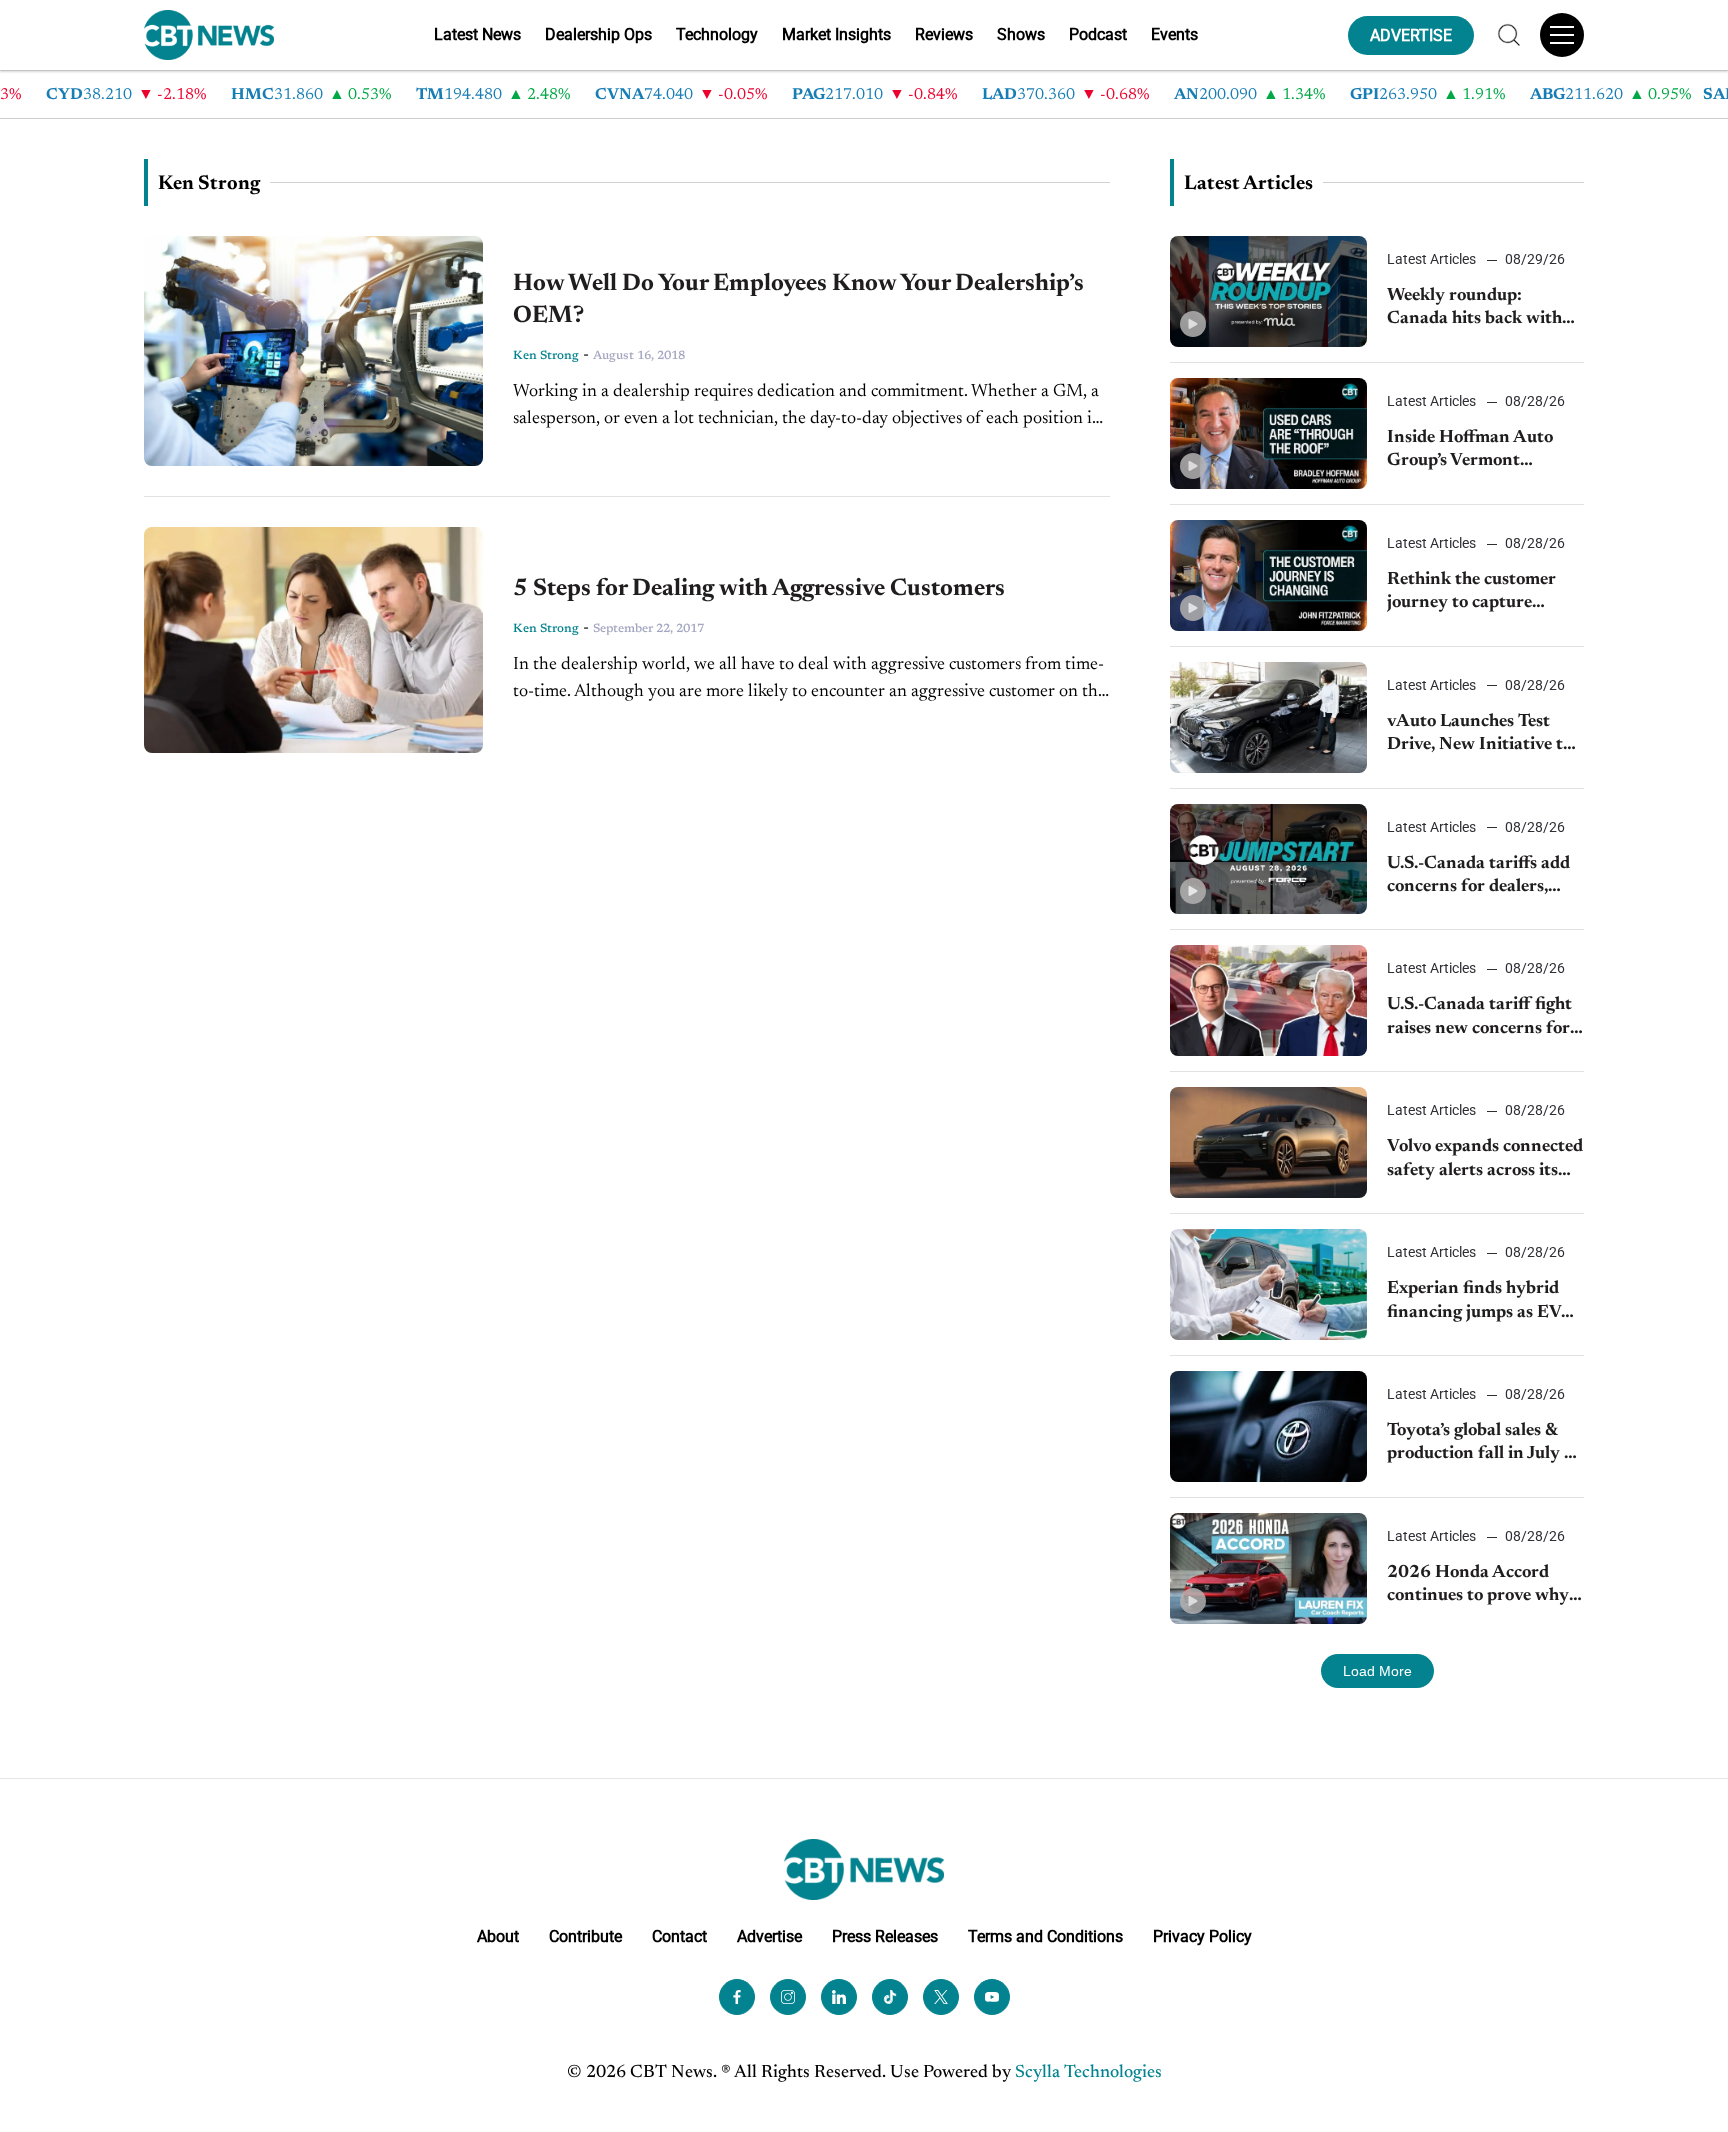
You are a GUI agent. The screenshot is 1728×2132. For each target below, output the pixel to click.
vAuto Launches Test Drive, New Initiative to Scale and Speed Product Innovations (1483, 735)
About (498, 1936)
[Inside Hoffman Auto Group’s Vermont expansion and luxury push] (1268, 433)
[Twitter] (941, 1997)
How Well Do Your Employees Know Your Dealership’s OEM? (798, 299)
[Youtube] (992, 1997)
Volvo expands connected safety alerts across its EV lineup (1485, 1160)
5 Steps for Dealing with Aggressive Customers (759, 589)
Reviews (944, 34)
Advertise (769, 1936)
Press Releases (885, 1936)
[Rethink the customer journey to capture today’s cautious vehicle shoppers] (1268, 575)
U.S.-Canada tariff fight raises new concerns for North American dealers (1481, 1018)
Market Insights (836, 34)
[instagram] (788, 1997)
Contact (679, 1936)
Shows (1021, 34)
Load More (1377, 1671)
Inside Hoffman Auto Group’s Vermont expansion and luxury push (1471, 451)
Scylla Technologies (1088, 2073)
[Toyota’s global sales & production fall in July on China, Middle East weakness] (1268, 1426)
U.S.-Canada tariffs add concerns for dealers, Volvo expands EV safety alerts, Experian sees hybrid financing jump (1483, 877)
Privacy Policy (1202, 1936)
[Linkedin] (839, 1997)
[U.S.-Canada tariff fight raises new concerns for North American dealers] (1268, 1000)
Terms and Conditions (1045, 1936)
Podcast (1098, 34)
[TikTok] (890, 1997)
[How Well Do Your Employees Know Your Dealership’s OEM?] (313, 351)
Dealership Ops (598, 34)
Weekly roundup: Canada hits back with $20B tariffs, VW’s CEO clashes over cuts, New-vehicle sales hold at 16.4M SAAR (1481, 309)
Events (1174, 34)
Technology (717, 34)
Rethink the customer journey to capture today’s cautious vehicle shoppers (1477, 593)
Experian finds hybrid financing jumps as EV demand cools (1474, 1302)
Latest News (477, 34)
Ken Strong (546, 356)
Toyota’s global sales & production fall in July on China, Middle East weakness (1485, 1444)
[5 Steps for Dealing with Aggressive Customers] (313, 640)
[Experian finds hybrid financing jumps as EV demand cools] (1268, 1284)
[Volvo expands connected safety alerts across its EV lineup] (1268, 1142)
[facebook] (737, 1997)
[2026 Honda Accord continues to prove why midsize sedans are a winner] (1268, 1568)
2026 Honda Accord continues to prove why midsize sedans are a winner (1478, 1586)
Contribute (585, 1936)
